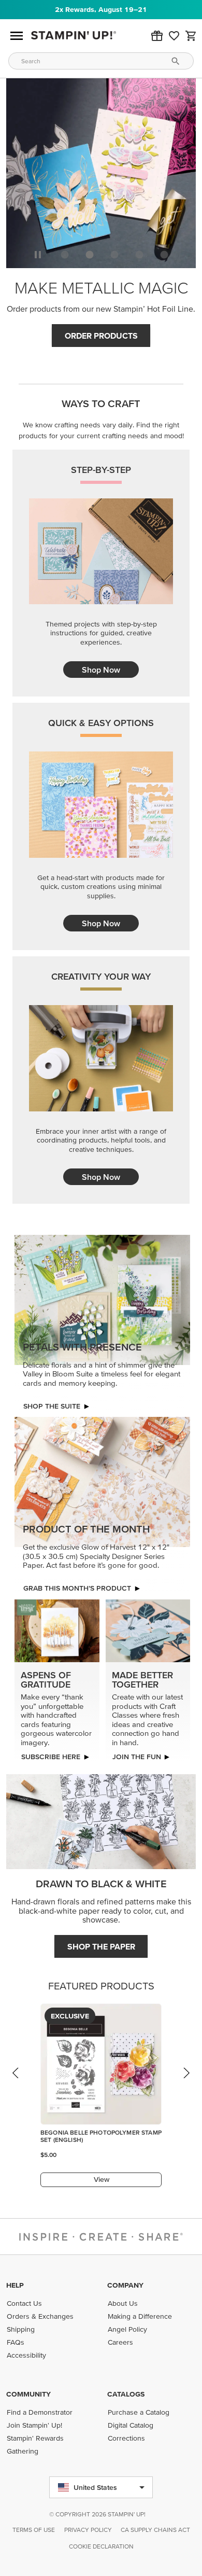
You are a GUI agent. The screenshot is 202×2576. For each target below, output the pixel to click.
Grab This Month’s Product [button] (77, 1588)
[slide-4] (164, 255)
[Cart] (191, 36)
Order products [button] (101, 336)
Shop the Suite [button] (52, 1406)
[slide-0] (65, 255)
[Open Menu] (17, 36)
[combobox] (101, 61)
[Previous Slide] (16, 2083)
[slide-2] (114, 255)
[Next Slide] (186, 2083)
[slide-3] (139, 255)
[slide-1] (90, 255)
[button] (157, 36)
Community (28, 2394)
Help (15, 2285)
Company (125, 2285)
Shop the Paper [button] (101, 1946)
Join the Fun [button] (137, 1757)
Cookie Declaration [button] (101, 2546)
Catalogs (126, 2394)
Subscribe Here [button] (51, 1757)
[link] (174, 36)
